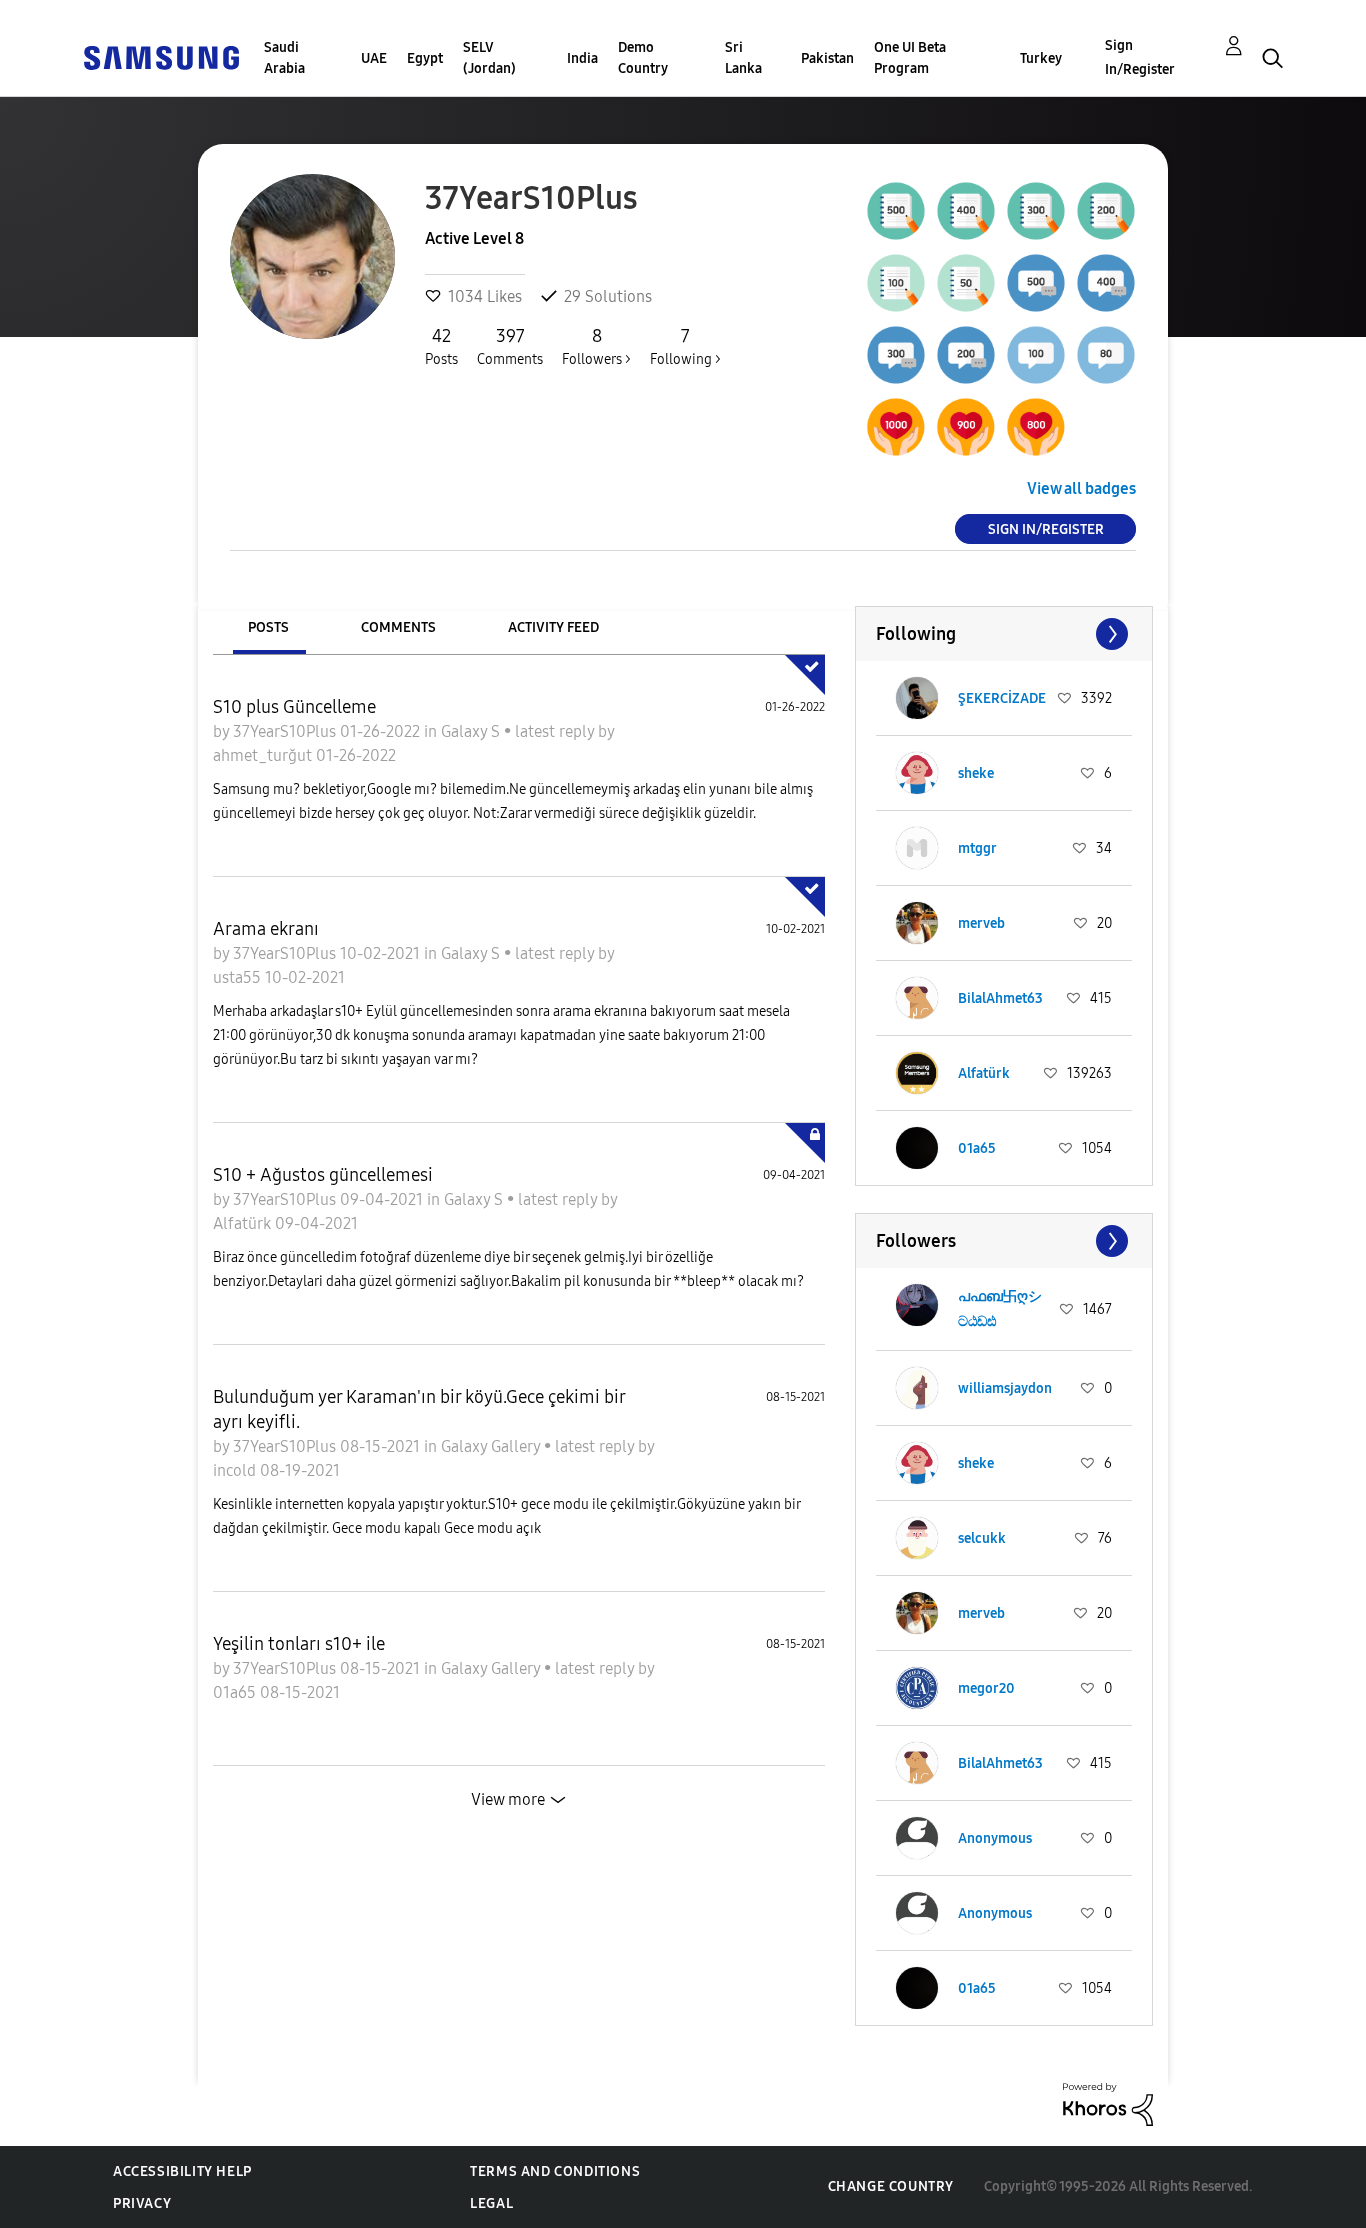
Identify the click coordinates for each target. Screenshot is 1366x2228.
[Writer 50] (966, 283)
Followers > (596, 346)
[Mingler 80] (1106, 355)
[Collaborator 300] (896, 355)
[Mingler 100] (1036, 355)
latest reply (556, 731)
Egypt (425, 58)
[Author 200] (1106, 211)
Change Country (891, 2186)
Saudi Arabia (284, 58)
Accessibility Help (182, 2171)
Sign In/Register (1140, 57)
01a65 (236, 1692)
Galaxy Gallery (492, 1446)
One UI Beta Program (910, 58)
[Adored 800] (1036, 427)
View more (508, 1799)
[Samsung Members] (161, 56)
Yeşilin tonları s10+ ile (299, 1644)
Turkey (1041, 58)
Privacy (142, 2203)
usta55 (239, 977)
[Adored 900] (966, 427)
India (582, 58)
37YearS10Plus (286, 731)
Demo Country (643, 58)
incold (236, 1470)
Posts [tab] (268, 627)
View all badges (1081, 488)
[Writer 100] (896, 283)
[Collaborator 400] (1106, 283)
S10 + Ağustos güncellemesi (323, 1175)
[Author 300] (1036, 211)
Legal (491, 2203)
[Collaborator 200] (966, 355)
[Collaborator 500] (1036, 283)
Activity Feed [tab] (553, 627)
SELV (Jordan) (489, 58)
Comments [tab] (398, 627)
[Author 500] (896, 211)
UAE (374, 58)
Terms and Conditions (555, 2171)
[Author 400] (966, 211)
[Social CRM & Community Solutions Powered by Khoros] (1108, 2103)
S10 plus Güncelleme (294, 707)
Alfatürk (244, 1223)
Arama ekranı (266, 929)
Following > (685, 346)
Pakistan (827, 58)
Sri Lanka (743, 58)
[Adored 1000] (896, 427)
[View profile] (917, 698)
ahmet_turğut (264, 755)
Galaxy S (472, 731)
